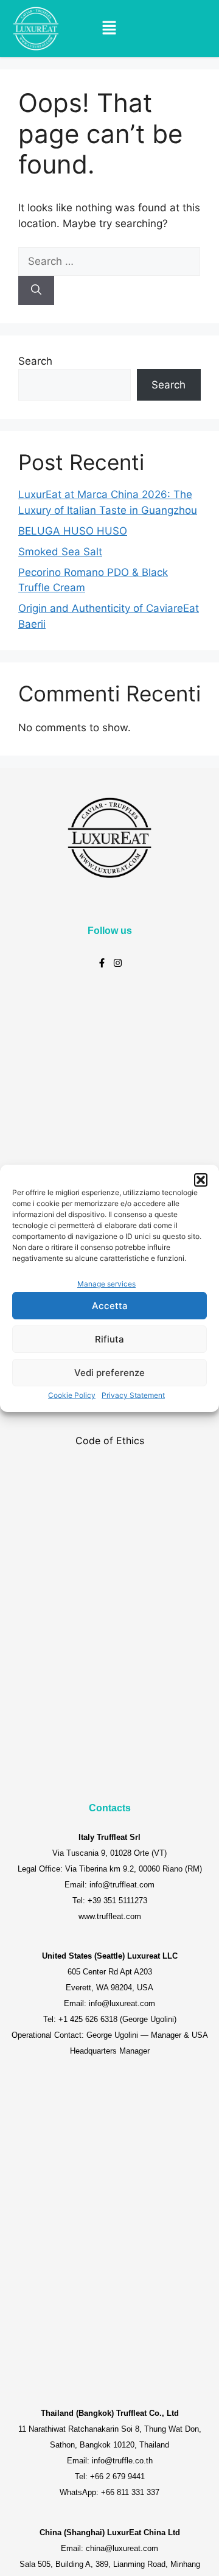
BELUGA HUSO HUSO (73, 531)
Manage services (106, 1284)
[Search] (36, 290)
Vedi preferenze (109, 1373)
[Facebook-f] (102, 963)
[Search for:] (109, 261)
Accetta (110, 1306)
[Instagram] (118, 963)
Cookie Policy (72, 1395)
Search (35, 361)
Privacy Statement (133, 1395)
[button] (201, 1180)
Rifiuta (109, 1339)
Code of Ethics (110, 1441)
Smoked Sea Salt (60, 552)
